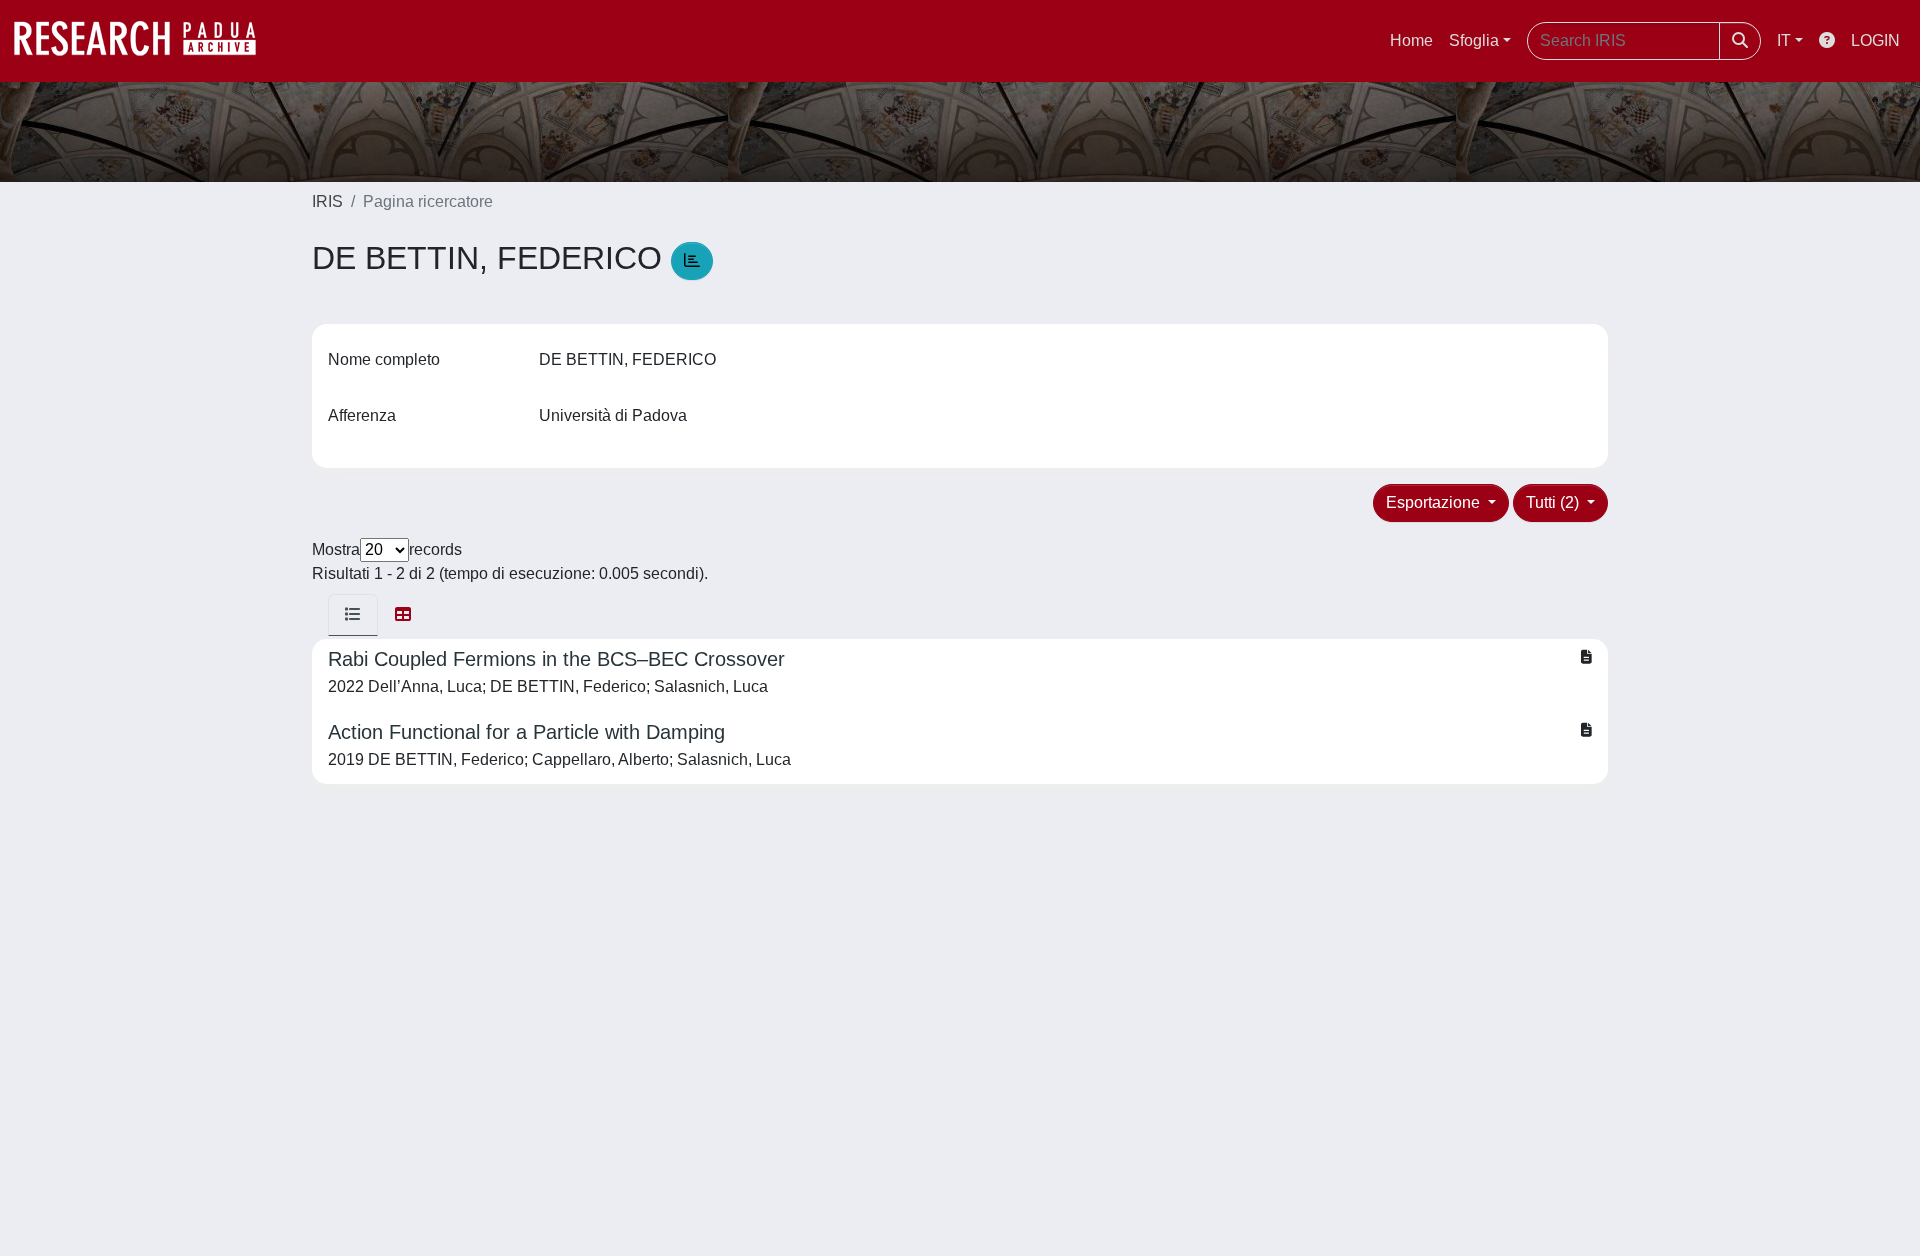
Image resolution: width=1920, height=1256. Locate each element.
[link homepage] (145, 41)
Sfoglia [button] (1474, 40)
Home (1411, 40)
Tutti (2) (1554, 502)
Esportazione (1435, 502)
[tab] (353, 615)
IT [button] (1784, 40)
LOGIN (1875, 40)
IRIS (327, 201)
